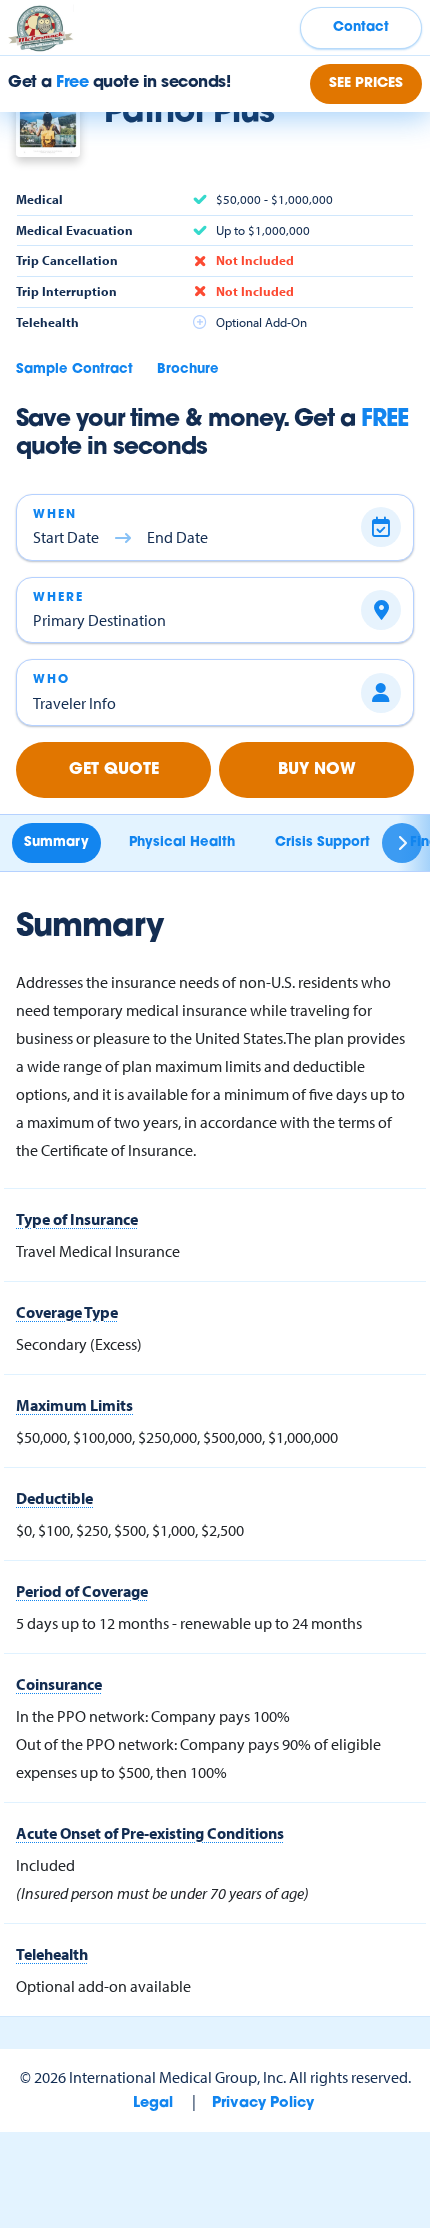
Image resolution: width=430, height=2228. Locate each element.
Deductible (54, 1498)
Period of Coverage (82, 1591)
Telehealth (52, 1954)
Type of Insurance (77, 1219)
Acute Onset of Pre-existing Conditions (150, 1833)
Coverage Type (67, 1312)
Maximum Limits (74, 1405)
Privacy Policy (263, 2103)
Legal (153, 2103)
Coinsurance (59, 1684)
